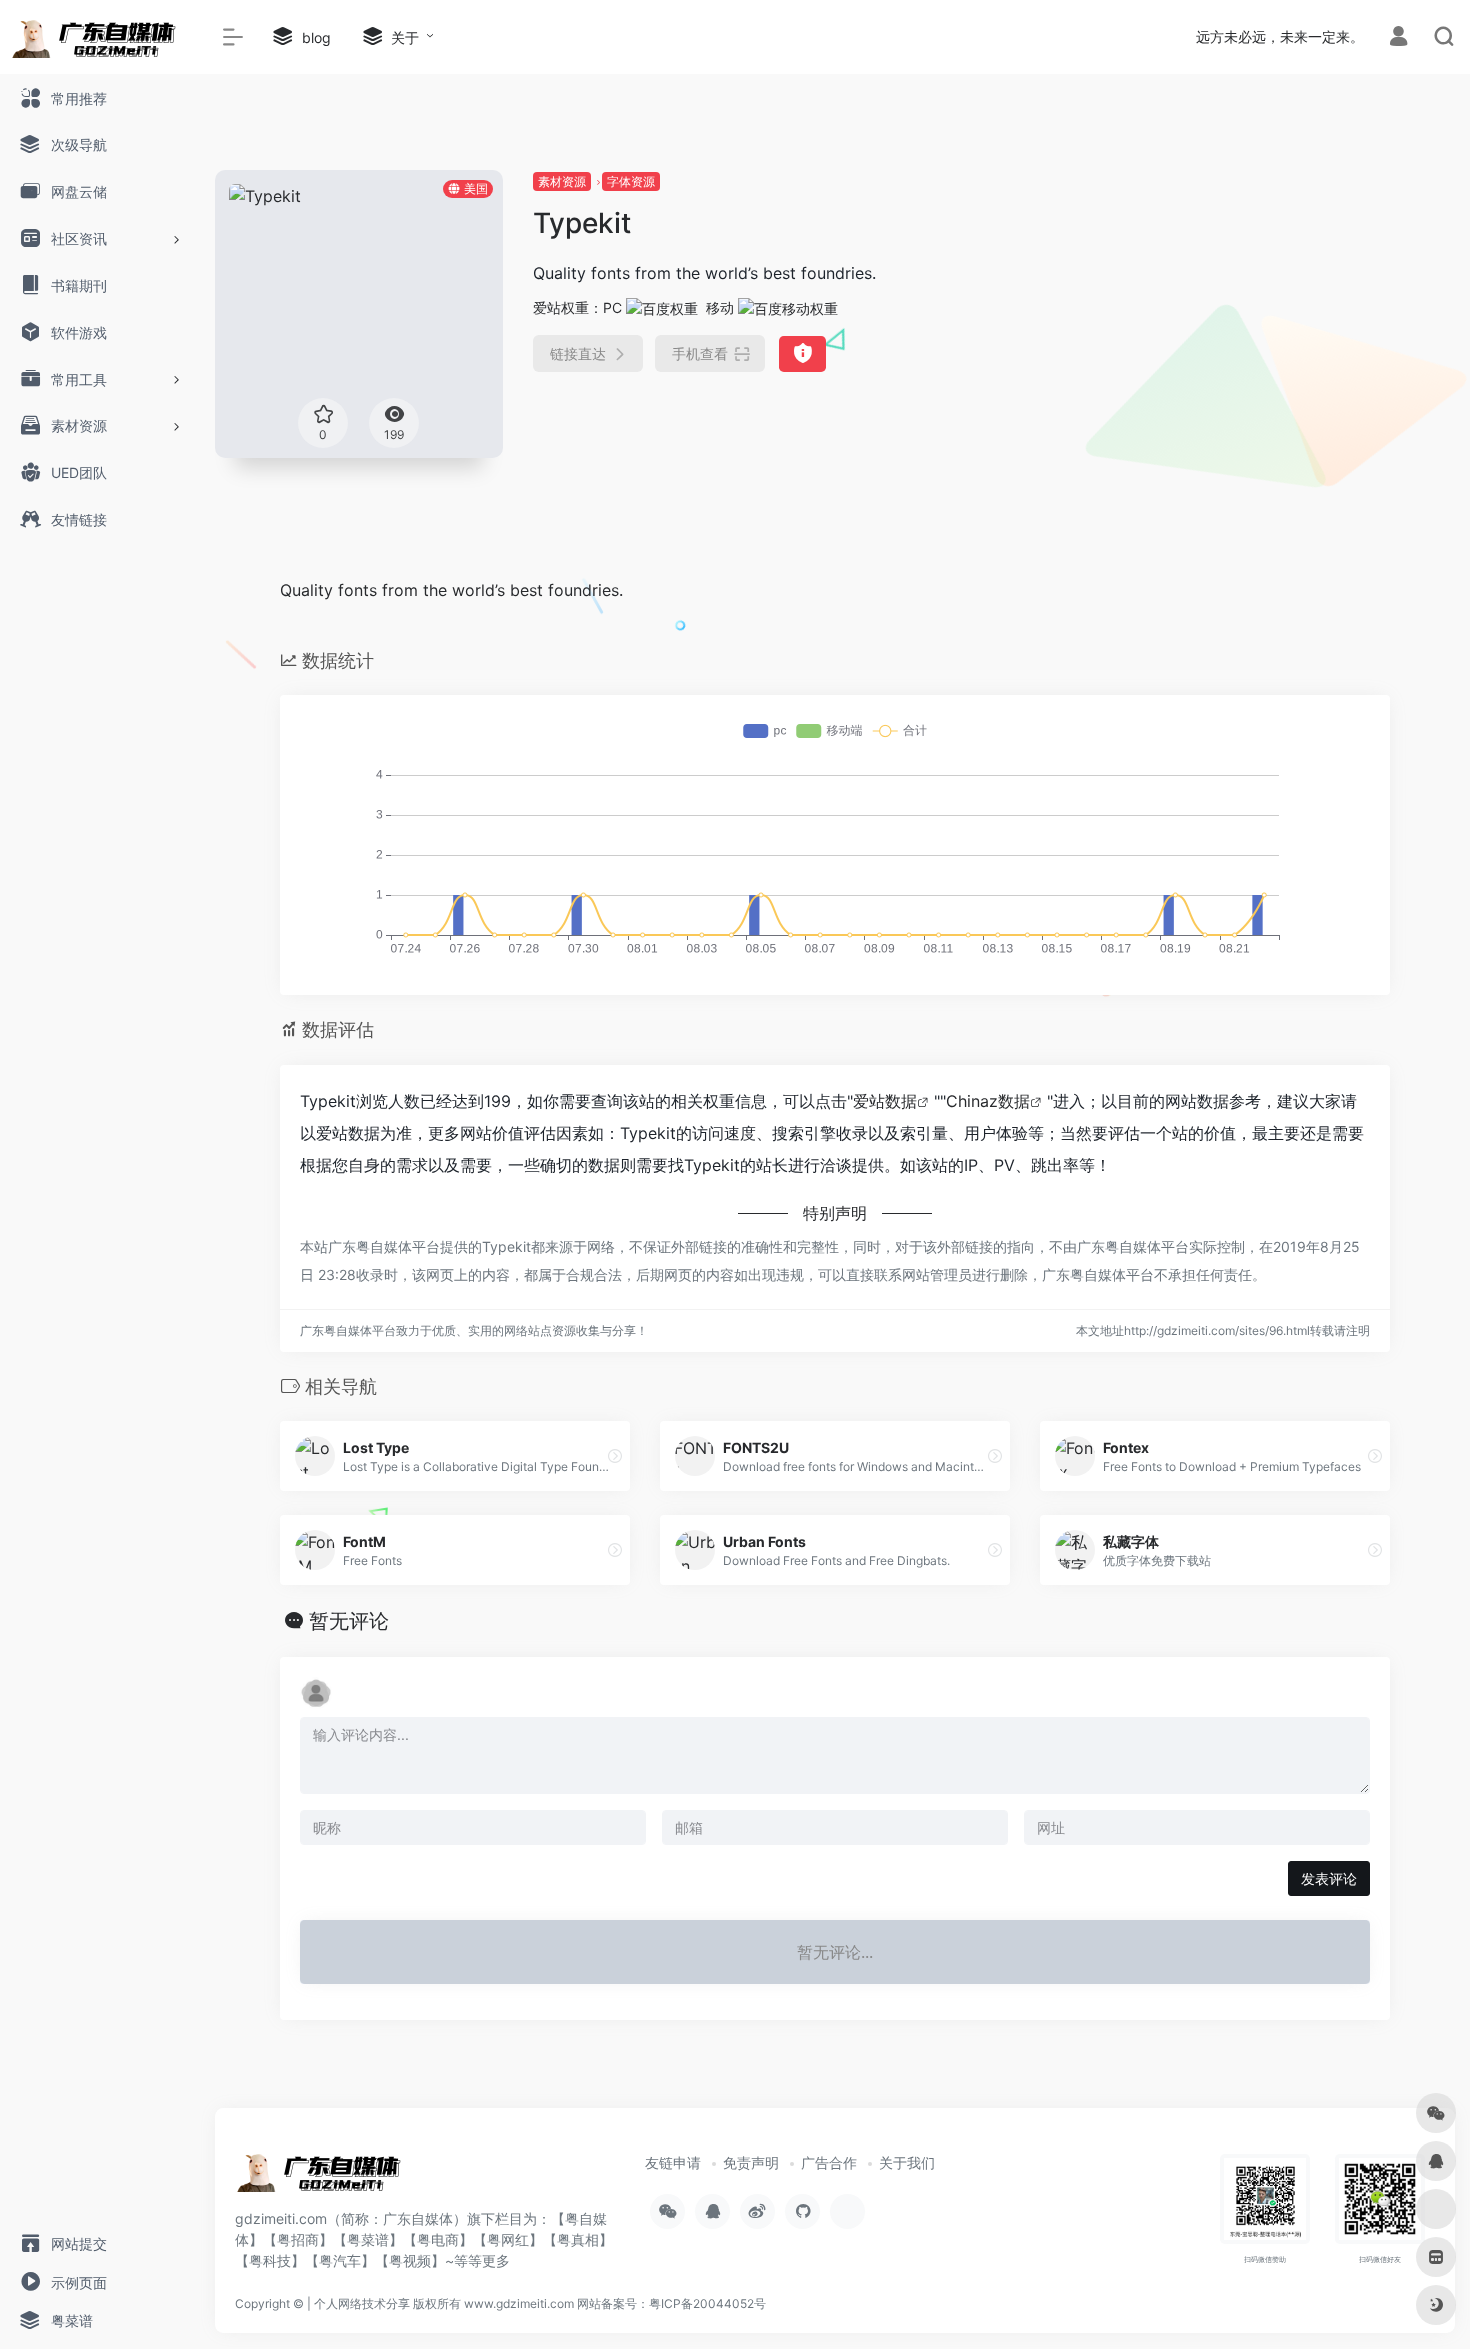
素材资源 (562, 181)
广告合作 (829, 2162)
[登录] (1398, 38)
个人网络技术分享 (362, 2303)
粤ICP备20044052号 (707, 2303)
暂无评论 (349, 1621)
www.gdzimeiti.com (519, 2303)
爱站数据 (885, 1101)
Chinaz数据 (988, 1101)
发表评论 (1329, 1878)
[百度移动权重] (788, 307)
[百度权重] (662, 307)
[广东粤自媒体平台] (325, 2179)
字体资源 (631, 181)
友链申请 (673, 2162)
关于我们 (907, 2162)
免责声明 (751, 2162)
